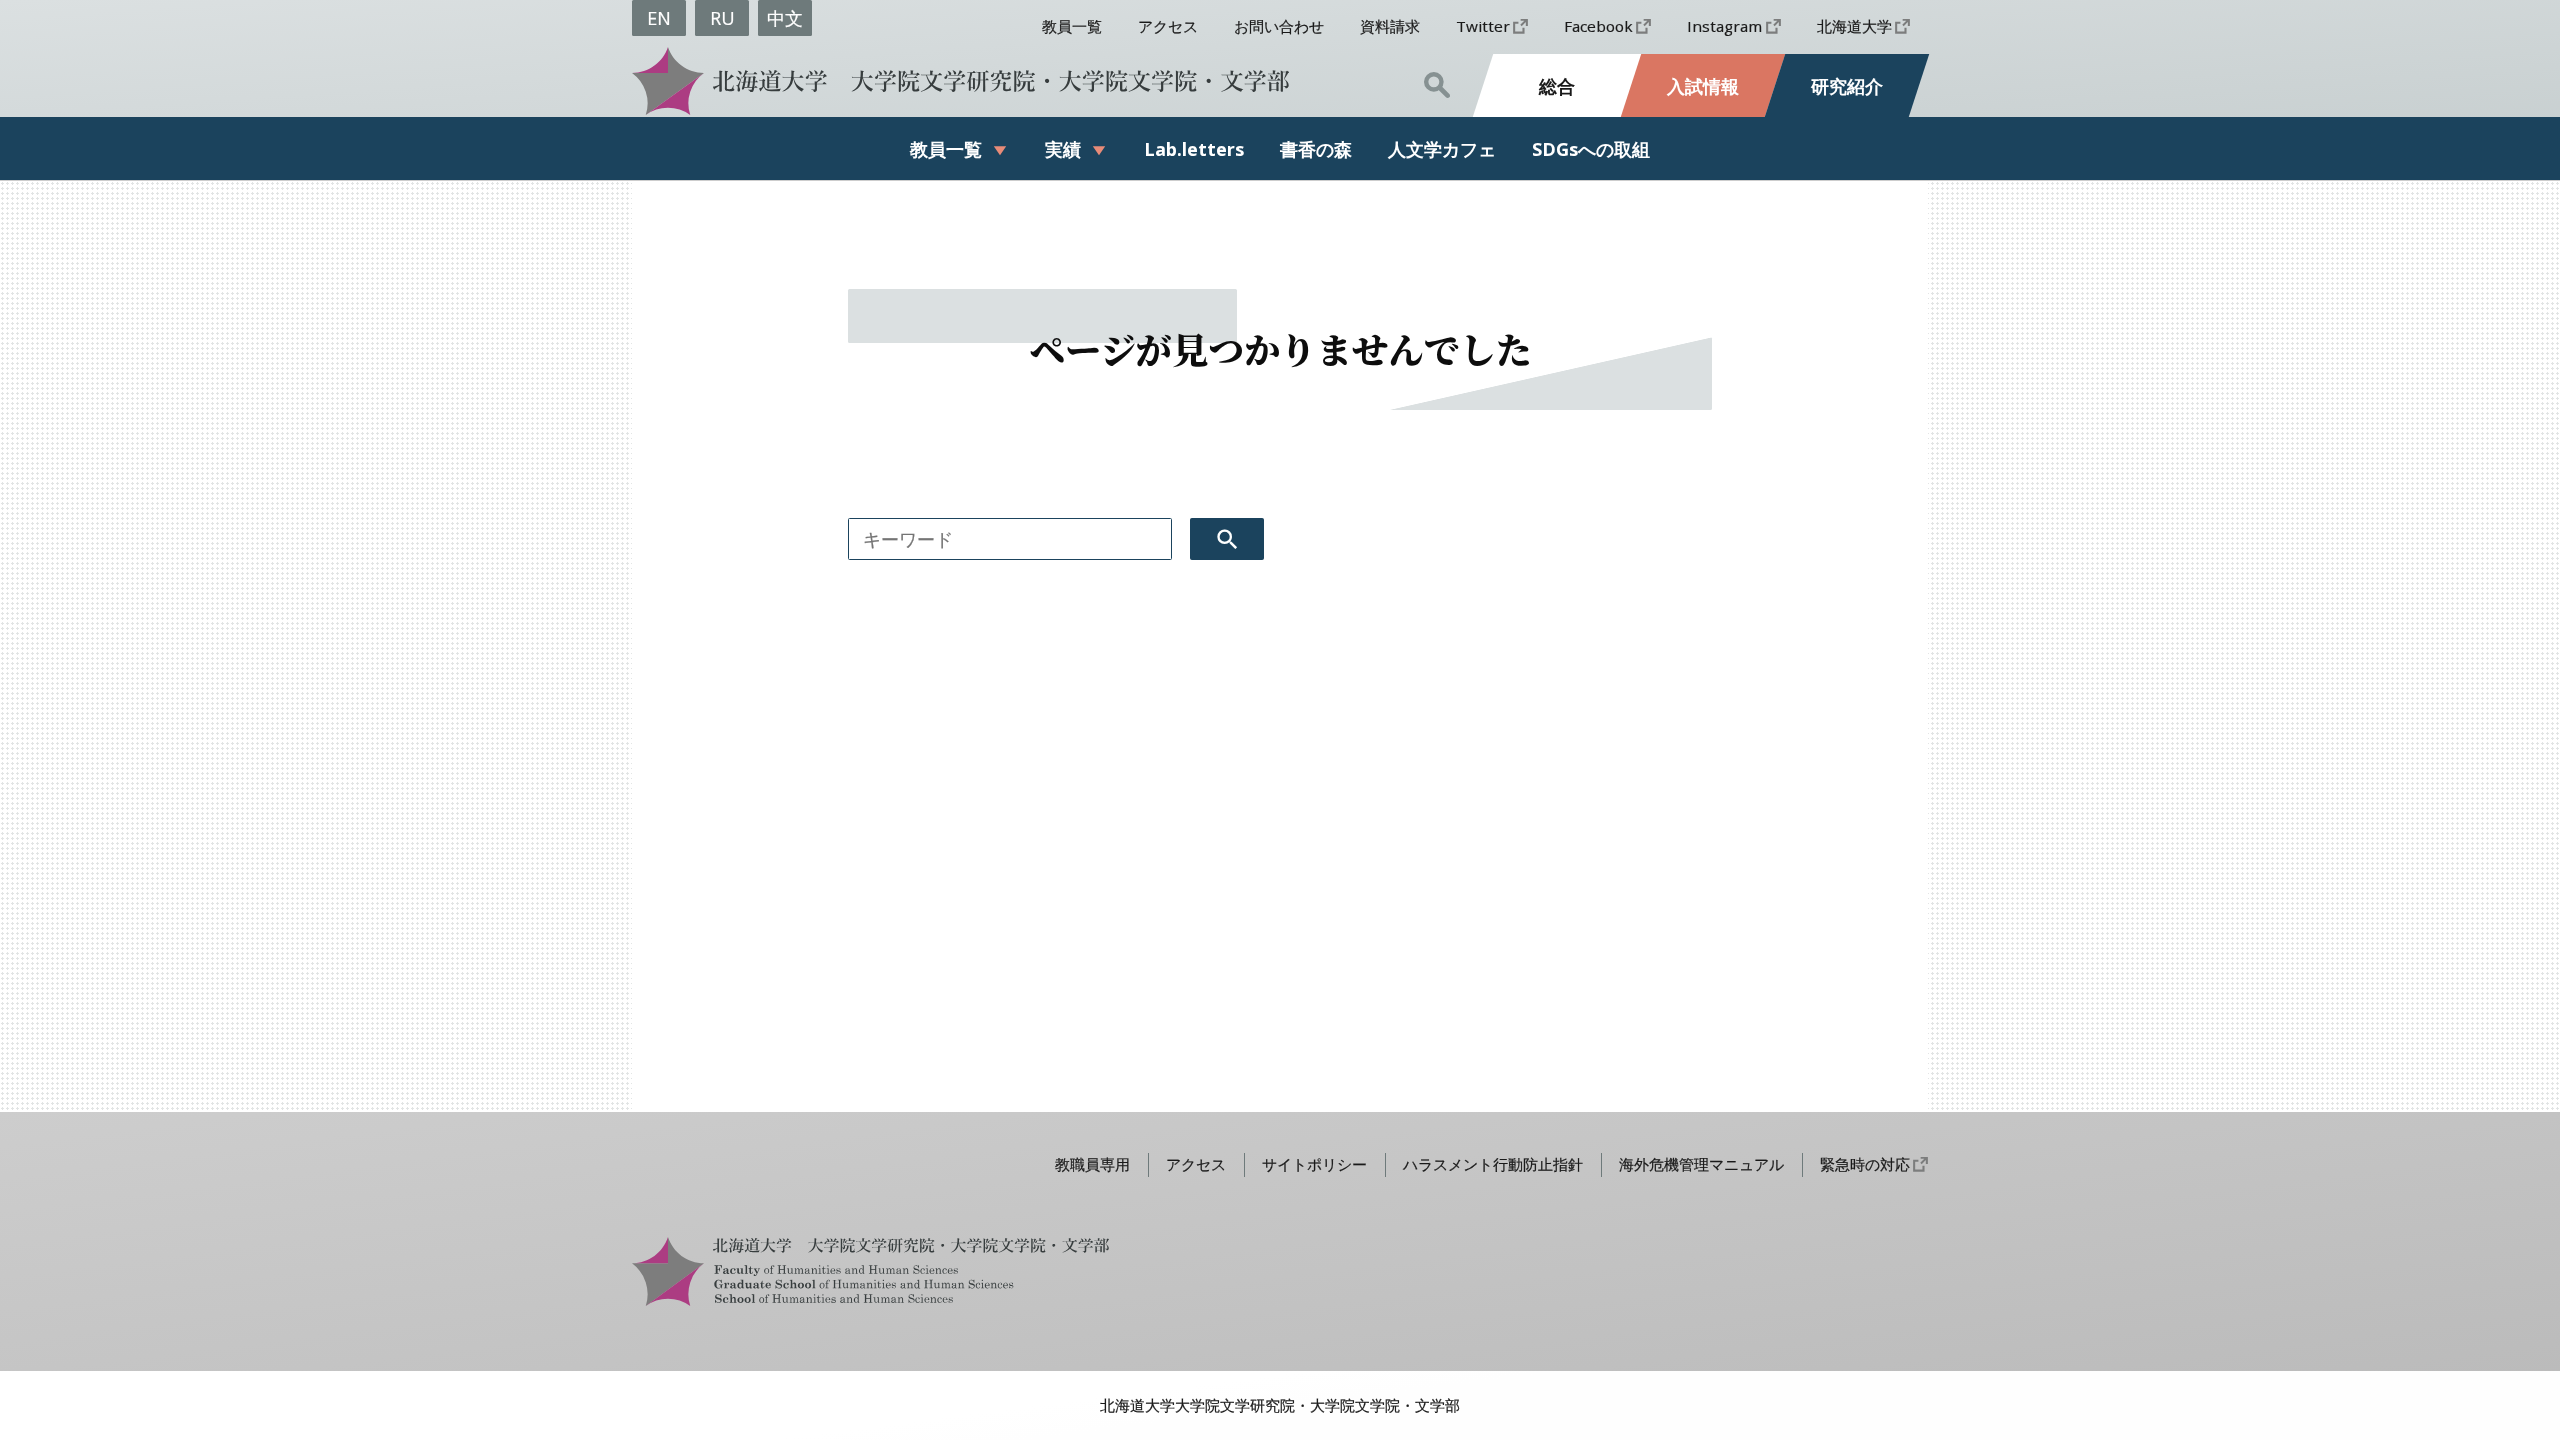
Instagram (1724, 26)
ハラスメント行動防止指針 (1493, 1164)
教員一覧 (1072, 26)
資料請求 (1390, 26)
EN (659, 18)
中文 (785, 18)
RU (722, 18)
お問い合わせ (1279, 26)
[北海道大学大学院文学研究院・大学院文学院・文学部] (955, 81)
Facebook (1598, 26)
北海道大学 (1854, 26)
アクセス (1168, 26)
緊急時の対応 (1865, 1164)
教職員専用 (1092, 1164)
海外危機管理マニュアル (1701, 1164)
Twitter (1483, 26)
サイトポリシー (1314, 1164)
